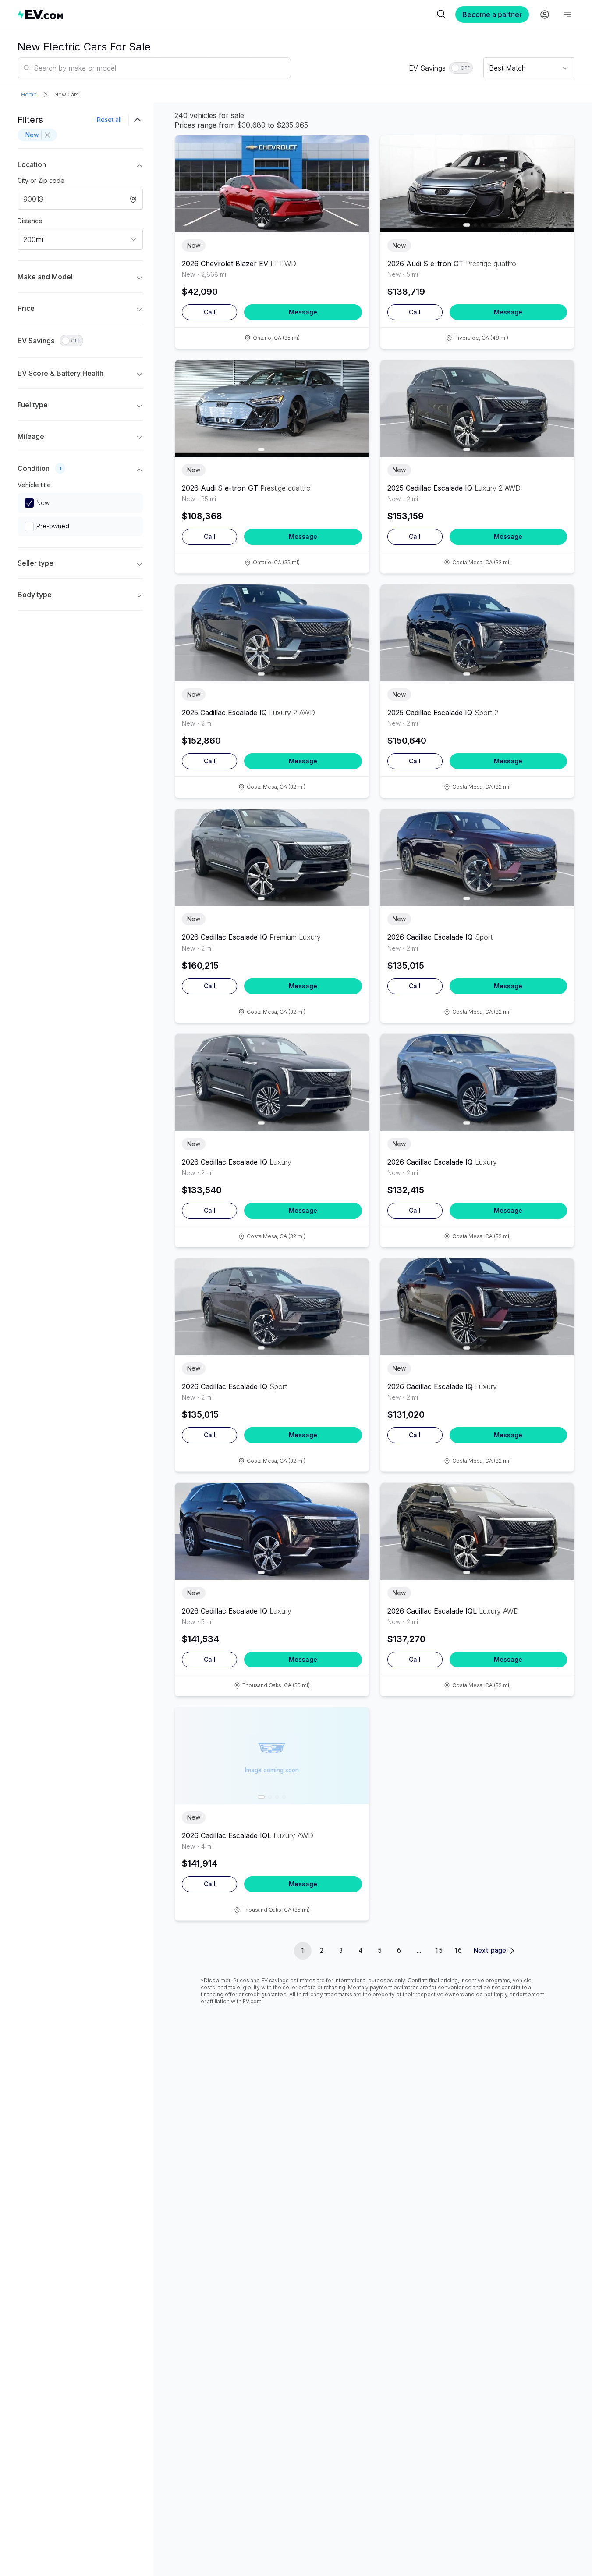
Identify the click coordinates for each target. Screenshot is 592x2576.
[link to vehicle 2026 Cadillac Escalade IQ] (272, 857)
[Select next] (355, 179)
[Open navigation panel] (567, 14)
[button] (80, 166)
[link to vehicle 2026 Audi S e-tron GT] (477, 184)
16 (458, 1951)
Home (29, 94)
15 (439, 1951)
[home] (226, 14)
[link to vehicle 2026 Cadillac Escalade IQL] (477, 1531)
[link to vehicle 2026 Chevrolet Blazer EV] (272, 184)
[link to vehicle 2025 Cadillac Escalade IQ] (477, 408)
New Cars (67, 94)
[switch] (461, 68)
